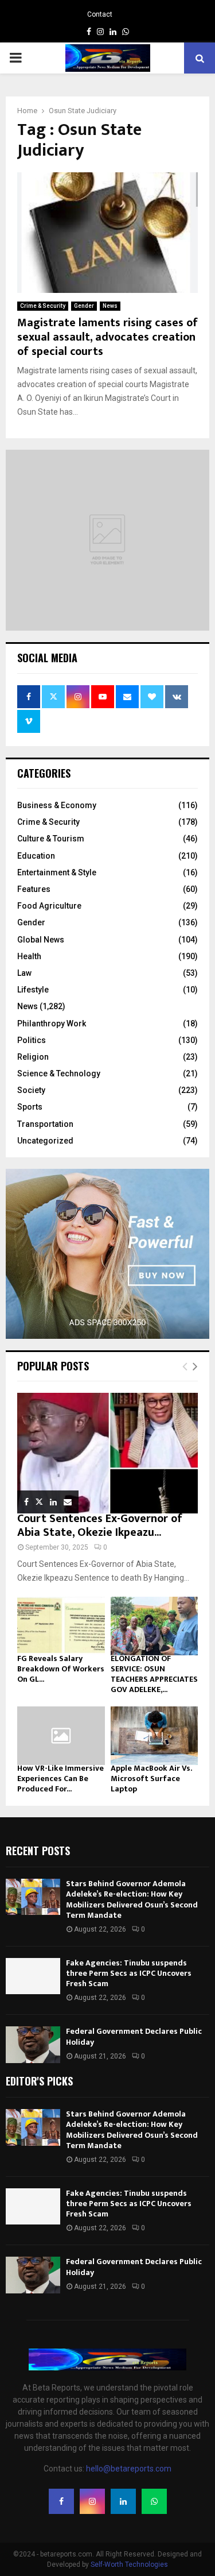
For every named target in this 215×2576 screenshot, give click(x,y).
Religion (33, 1057)
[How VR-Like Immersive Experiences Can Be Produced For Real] (61, 1736)
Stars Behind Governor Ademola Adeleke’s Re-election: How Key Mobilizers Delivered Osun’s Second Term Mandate (132, 1899)
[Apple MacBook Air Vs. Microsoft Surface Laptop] (155, 1736)
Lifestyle (33, 990)
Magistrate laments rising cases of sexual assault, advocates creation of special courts (107, 337)
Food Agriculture (49, 906)
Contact (100, 14)
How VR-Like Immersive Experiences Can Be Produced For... (60, 1779)
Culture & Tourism (51, 839)
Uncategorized (45, 1141)
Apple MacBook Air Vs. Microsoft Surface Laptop (151, 1779)
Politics (32, 1040)
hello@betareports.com (129, 2469)
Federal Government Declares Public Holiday (134, 2036)
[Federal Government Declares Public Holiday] (33, 2044)
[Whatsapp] (154, 2501)
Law (24, 973)
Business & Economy (57, 805)
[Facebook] (61, 2501)
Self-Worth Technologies (129, 2565)
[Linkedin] (123, 2501)
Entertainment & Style (57, 872)
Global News (41, 940)
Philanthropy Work (52, 1024)
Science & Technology (59, 1073)
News (110, 306)
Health (29, 956)
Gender (84, 306)
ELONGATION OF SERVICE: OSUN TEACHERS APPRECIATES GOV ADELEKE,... (154, 1674)
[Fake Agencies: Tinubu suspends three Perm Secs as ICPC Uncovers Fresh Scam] (33, 1976)
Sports (30, 1107)
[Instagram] (92, 2501)
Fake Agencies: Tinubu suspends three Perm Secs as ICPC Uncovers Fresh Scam (129, 1973)
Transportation (45, 1124)
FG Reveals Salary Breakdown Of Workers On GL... (61, 1669)
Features (34, 889)
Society (31, 1090)
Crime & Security (43, 306)
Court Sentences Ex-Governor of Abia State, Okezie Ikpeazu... (100, 1525)
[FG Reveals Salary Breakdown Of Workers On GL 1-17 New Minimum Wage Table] (61, 1626)
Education (36, 856)
